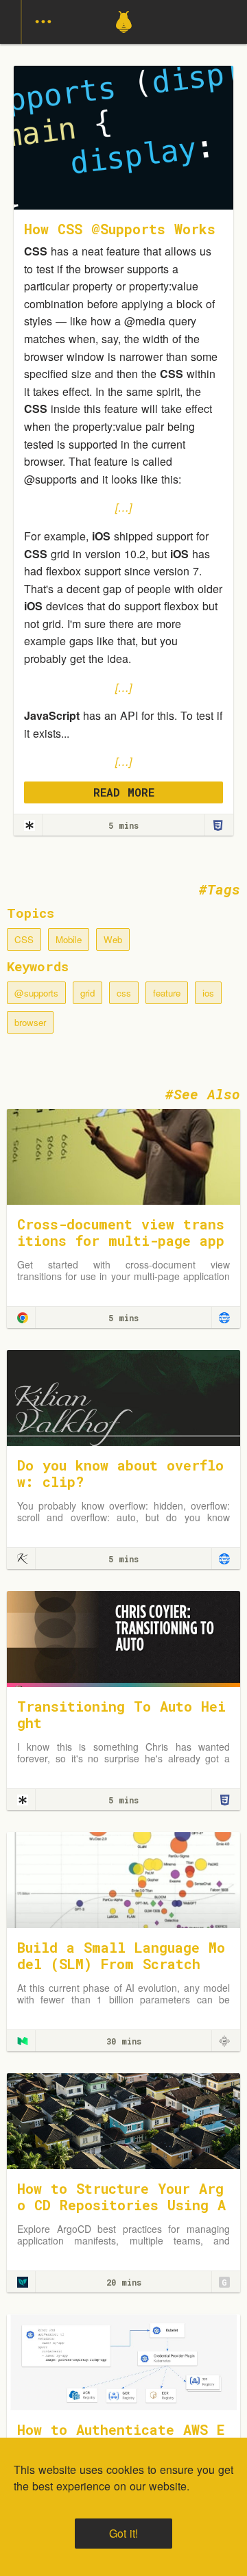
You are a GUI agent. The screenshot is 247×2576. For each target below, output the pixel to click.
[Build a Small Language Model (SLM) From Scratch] (123, 1878)
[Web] (224, 1318)
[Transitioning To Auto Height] (123, 1637)
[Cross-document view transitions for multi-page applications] (123, 1155)
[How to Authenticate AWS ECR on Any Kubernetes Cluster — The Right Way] (123, 2361)
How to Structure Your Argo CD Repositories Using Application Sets (121, 2205)
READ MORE (124, 792)
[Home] (124, 39)
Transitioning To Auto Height (121, 1714)
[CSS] (217, 825)
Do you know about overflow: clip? (120, 1473)
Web (113, 939)
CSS (24, 939)
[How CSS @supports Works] (30, 825)
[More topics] (43, 22)
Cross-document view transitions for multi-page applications (121, 1240)
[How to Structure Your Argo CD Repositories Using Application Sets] (123, 2119)
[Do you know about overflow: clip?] (123, 1396)
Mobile (69, 939)
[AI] (224, 2041)
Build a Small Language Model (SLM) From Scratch (121, 1955)
